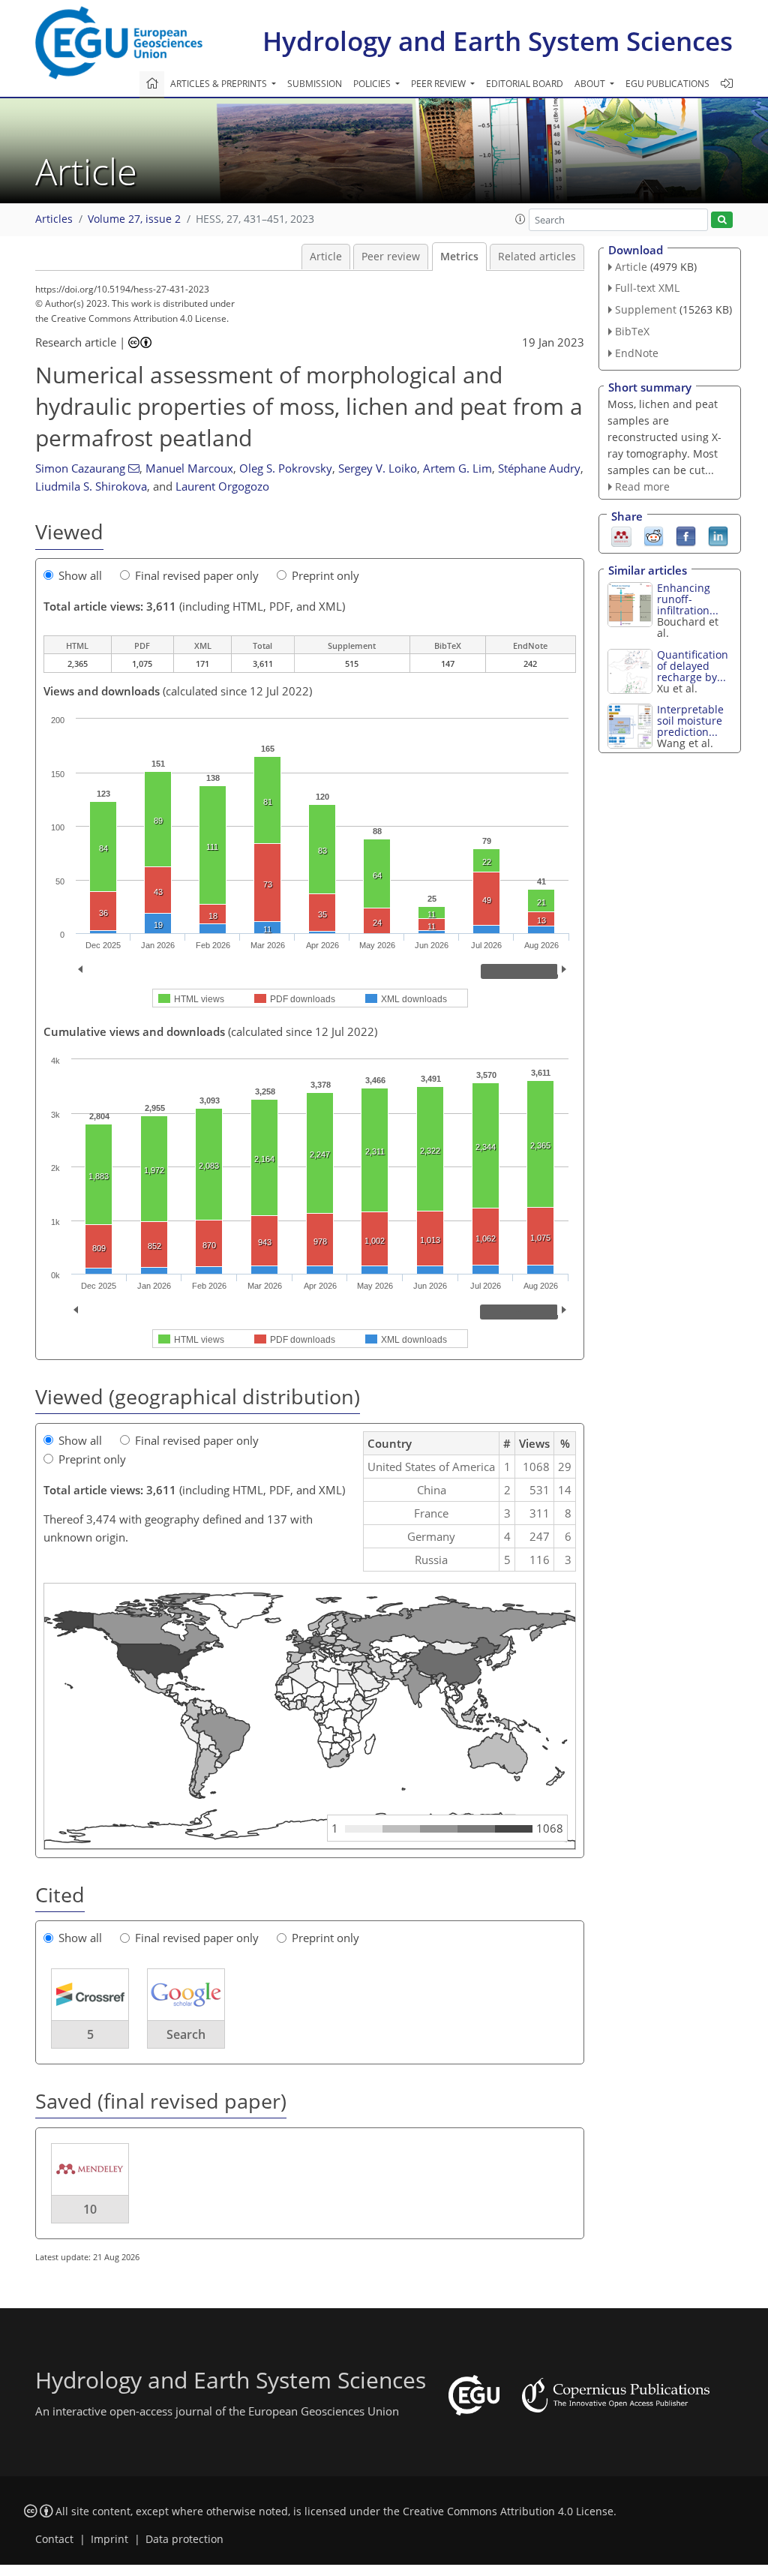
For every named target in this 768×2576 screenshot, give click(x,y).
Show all (80, 575)
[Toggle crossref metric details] (90, 1993)
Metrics (459, 257)
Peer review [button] (439, 84)
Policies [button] (373, 84)
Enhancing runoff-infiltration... (688, 599)
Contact (54, 2539)
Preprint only (325, 575)
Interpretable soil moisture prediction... (690, 721)
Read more (642, 486)
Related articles (537, 257)
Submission (315, 84)
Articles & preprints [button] (220, 84)
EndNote (637, 353)
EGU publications (667, 84)
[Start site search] (722, 220)
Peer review (391, 257)
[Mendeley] (621, 536)
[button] (520, 219)
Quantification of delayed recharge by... (693, 666)
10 (90, 2209)
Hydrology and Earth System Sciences (498, 41)
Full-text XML (647, 288)
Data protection (184, 2539)
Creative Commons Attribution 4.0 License (508, 2511)
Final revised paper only (197, 575)
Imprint (109, 2539)
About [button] (591, 84)
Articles (54, 219)
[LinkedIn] (718, 536)
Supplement (646, 309)
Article (326, 257)
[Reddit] (654, 536)
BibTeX (632, 331)
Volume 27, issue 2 (134, 219)
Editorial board (525, 84)
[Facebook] (686, 536)
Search (186, 2034)
